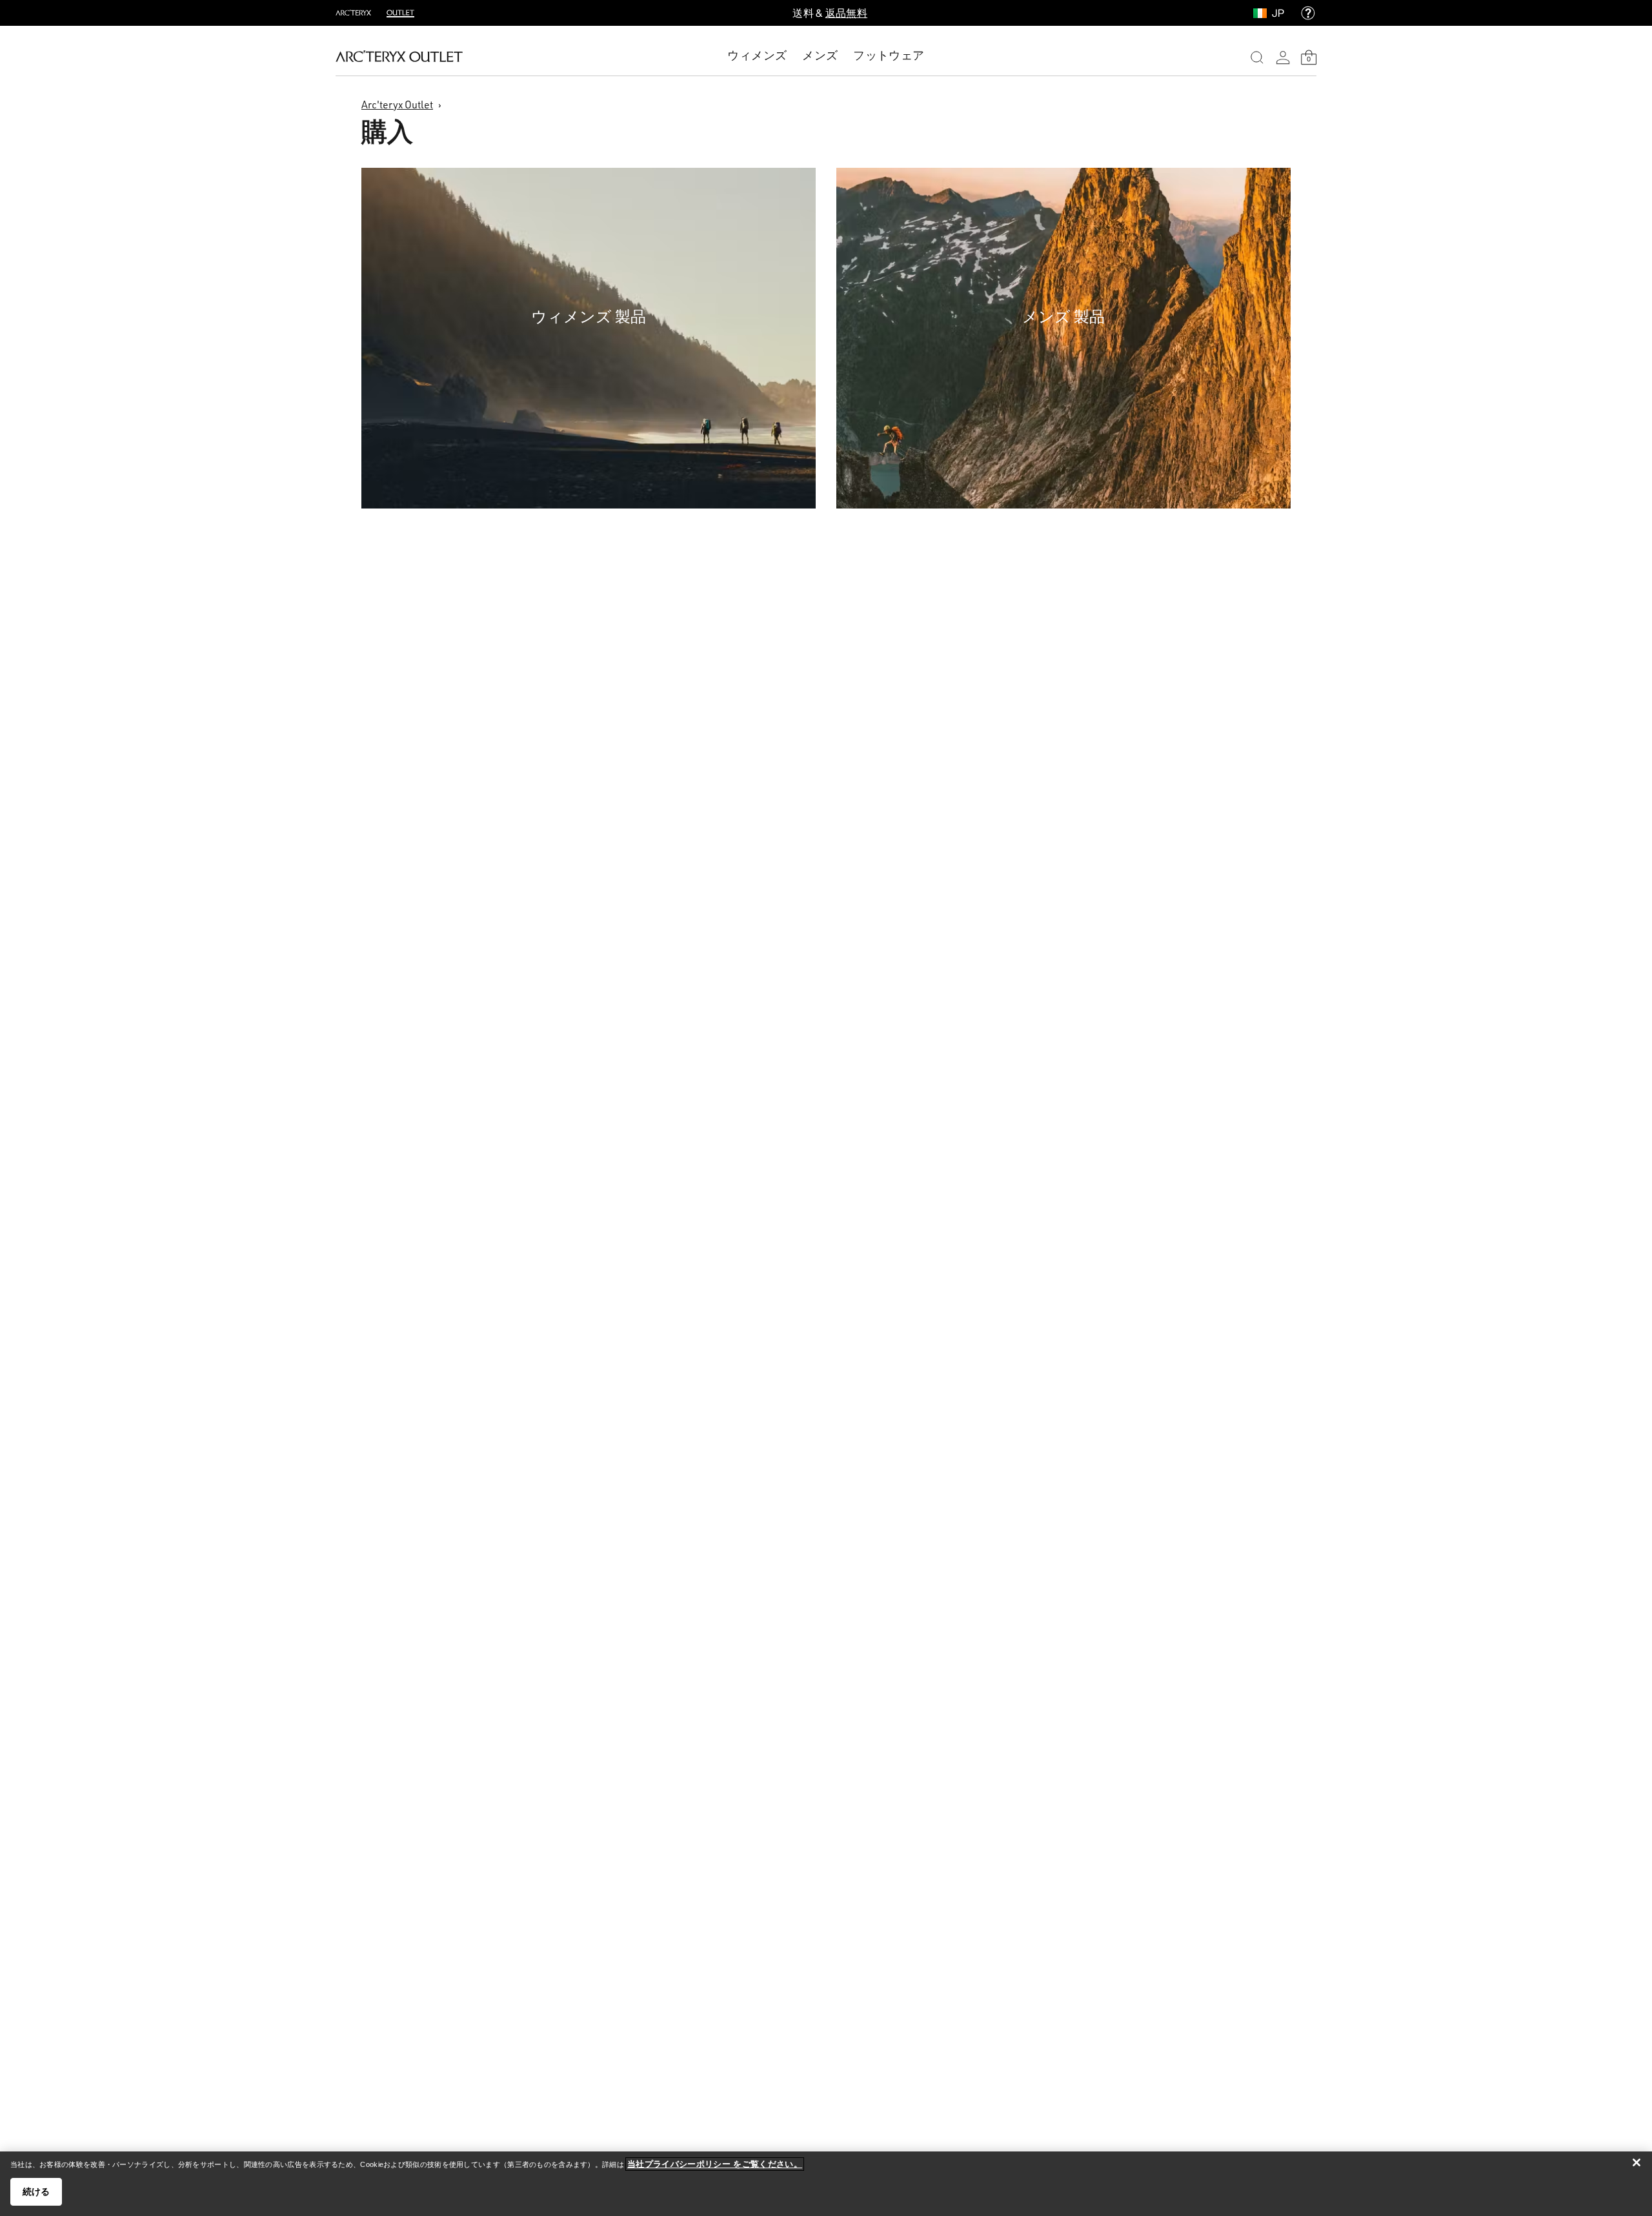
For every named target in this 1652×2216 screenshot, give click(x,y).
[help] (1308, 13)
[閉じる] (1637, 2162)
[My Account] (1283, 57)
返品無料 (846, 13)
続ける (36, 2191)
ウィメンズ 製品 (589, 316)
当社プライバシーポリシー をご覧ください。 (715, 2164)
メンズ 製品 (1063, 316)
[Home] (399, 56)
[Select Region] (1263, 13)
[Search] (1257, 57)
